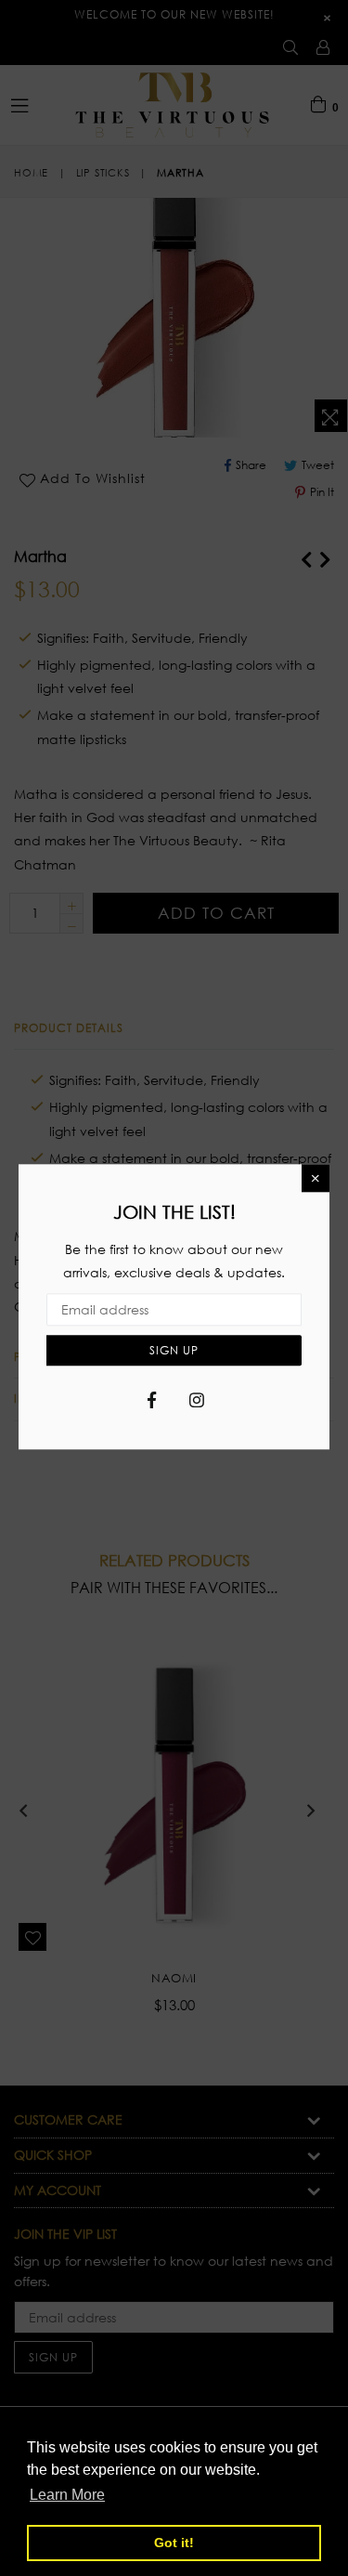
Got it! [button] (174, 2543)
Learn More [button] (67, 2495)
